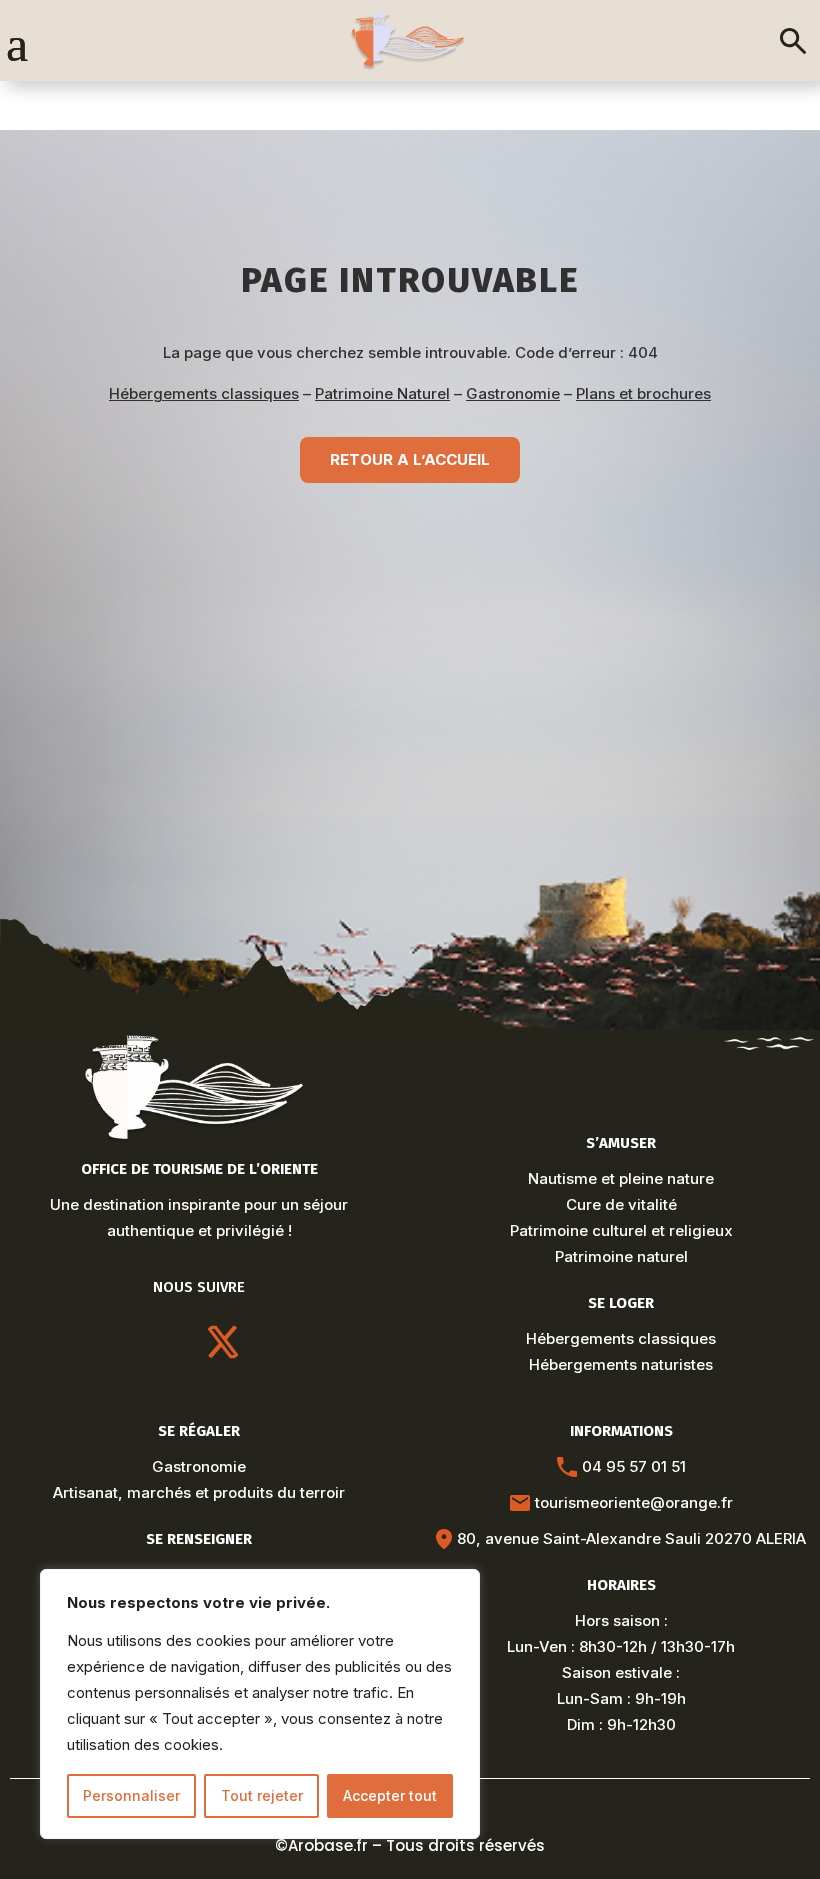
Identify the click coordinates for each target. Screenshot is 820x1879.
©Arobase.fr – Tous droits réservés (410, 1845)
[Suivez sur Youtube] (175, 1342)
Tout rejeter (262, 1795)
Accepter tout (390, 1795)
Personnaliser (131, 1795)
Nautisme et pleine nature (621, 1178)
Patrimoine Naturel (382, 393)
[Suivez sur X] (223, 1342)
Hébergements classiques (204, 393)
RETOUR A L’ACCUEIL (410, 459)
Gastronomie (513, 393)
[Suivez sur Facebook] (271, 1342)
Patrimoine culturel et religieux (621, 1230)
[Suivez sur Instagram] (127, 1342)
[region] (260, 1704)
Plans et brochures (643, 393)
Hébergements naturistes (621, 1364)
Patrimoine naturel (621, 1256)
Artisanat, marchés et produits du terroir (199, 1492)
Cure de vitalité (621, 1204)
